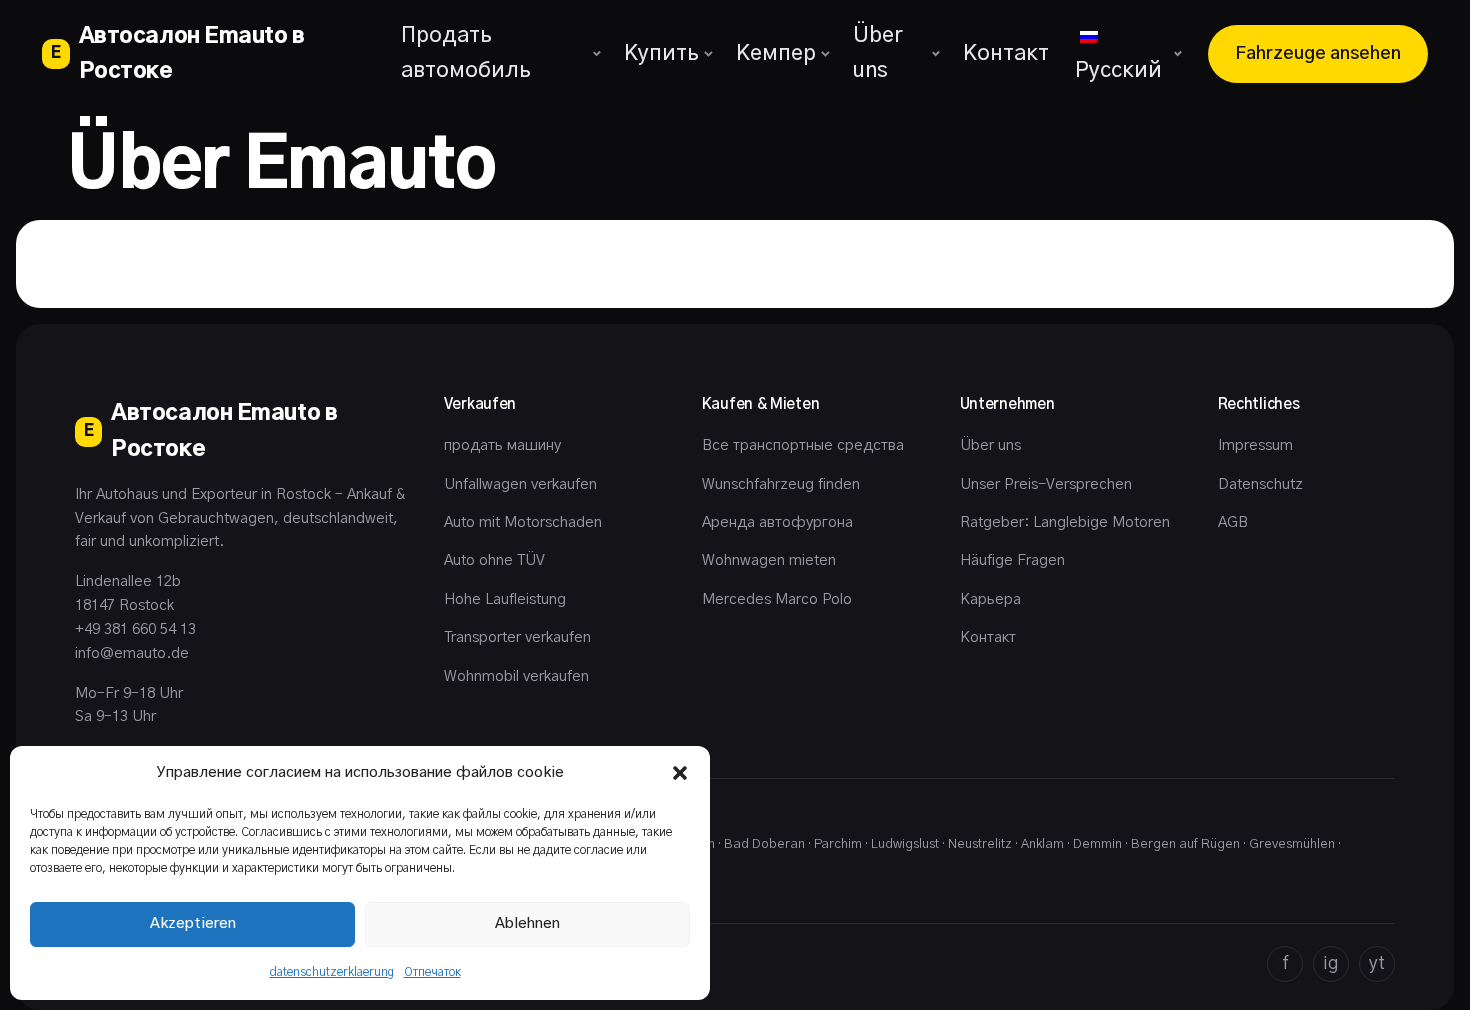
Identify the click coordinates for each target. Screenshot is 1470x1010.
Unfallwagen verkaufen (520, 484)
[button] (680, 773)
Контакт (1006, 53)
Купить (661, 53)
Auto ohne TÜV (494, 560)
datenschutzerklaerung (332, 972)
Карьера (990, 599)
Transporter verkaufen (517, 637)
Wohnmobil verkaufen (516, 676)
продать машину (502, 445)
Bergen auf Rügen (1185, 844)
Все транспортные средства (803, 445)
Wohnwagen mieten (769, 560)
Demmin (1097, 844)
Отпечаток (432, 972)
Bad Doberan (764, 844)
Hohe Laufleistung (505, 599)
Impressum (1255, 445)
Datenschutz (1260, 484)
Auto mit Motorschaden (523, 522)
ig (1331, 964)
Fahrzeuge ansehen (1318, 54)
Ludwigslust (905, 844)
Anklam (1042, 844)
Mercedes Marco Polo (777, 599)
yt (1377, 964)
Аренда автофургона (777, 522)
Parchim (838, 844)
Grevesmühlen (1292, 844)
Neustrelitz (980, 844)
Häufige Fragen (1012, 560)
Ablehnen (527, 923)
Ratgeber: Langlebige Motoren (1065, 522)
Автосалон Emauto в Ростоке (177, 53)
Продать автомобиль (466, 53)
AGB (1233, 522)
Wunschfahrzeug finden (781, 484)
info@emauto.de (132, 653)
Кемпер (776, 53)
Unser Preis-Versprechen (1046, 484)
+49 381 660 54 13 (135, 629)
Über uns (878, 53)
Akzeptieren (193, 923)
